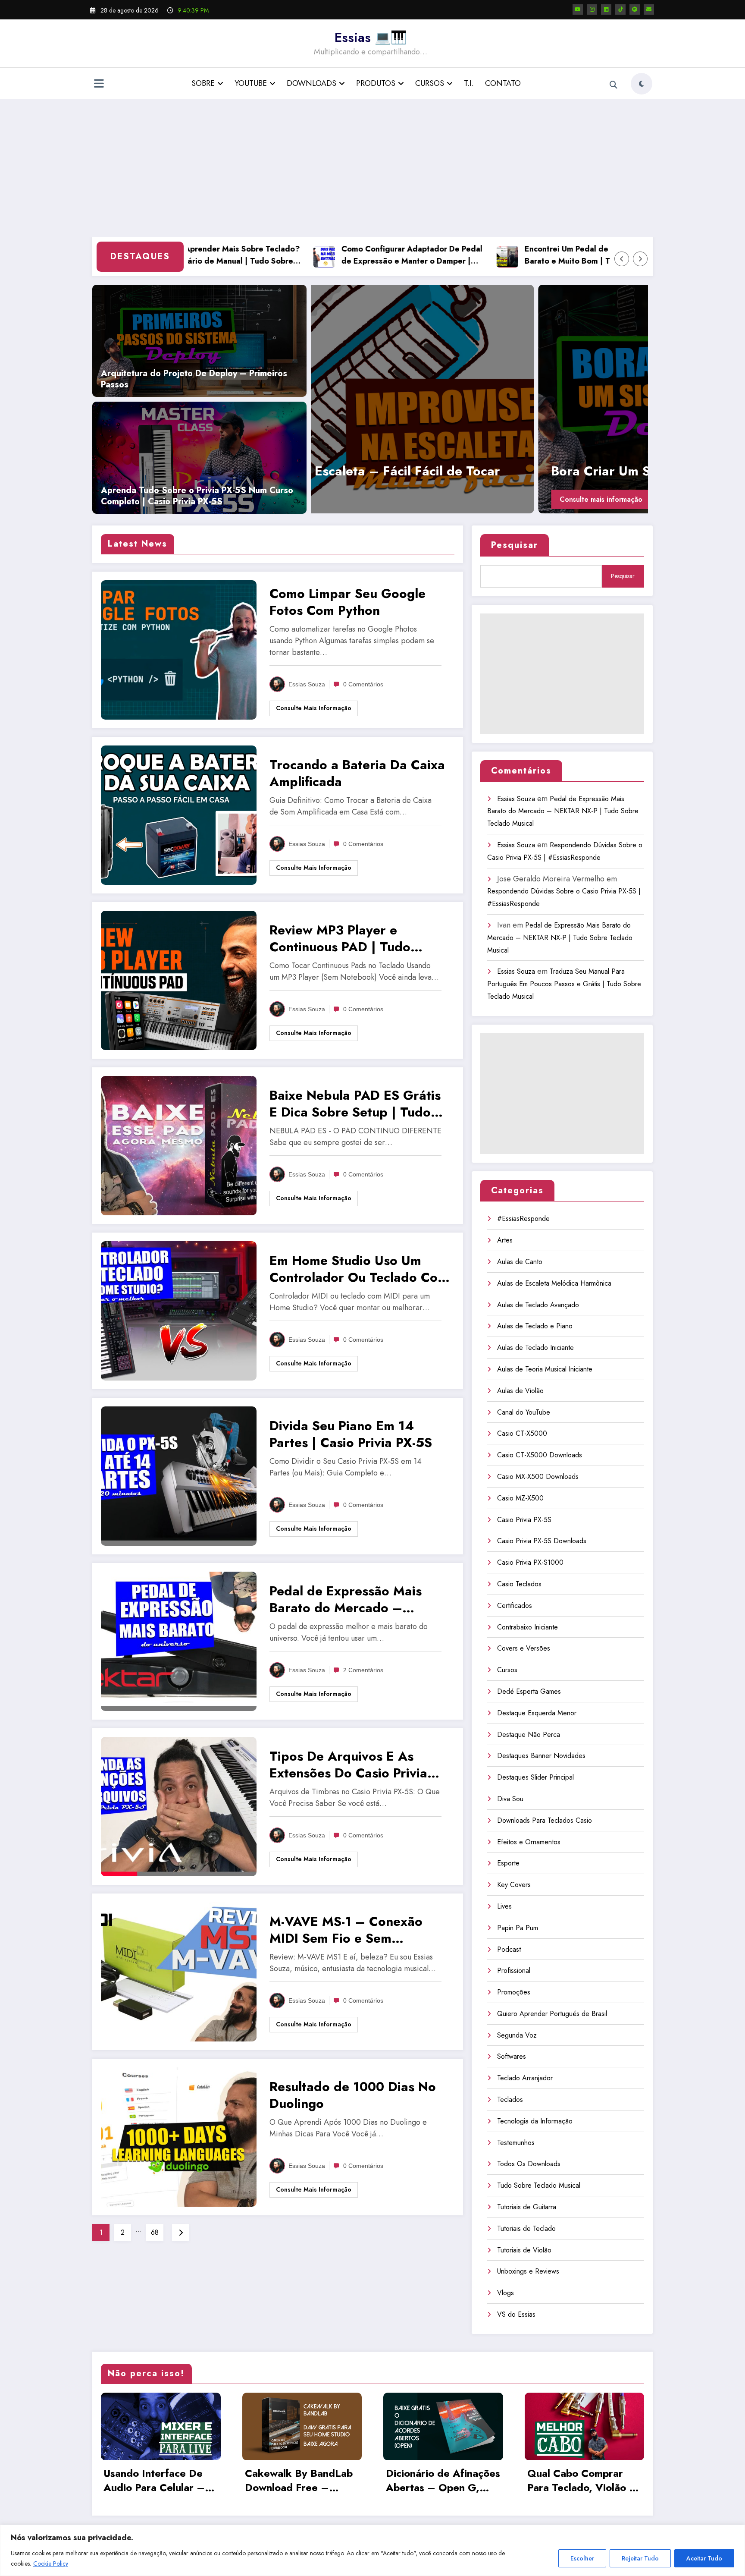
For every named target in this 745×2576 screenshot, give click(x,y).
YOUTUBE (251, 83)
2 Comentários (363, 1670)
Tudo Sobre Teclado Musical (539, 2185)
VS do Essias (516, 2314)
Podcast (509, 1949)
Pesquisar (515, 545)
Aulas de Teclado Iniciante (535, 1348)
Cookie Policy (51, 2563)
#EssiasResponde (523, 1219)
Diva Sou (510, 1799)
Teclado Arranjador (525, 2078)
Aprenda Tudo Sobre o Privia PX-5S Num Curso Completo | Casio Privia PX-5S (197, 496)
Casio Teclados (519, 1584)
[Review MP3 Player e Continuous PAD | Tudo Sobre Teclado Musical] (179, 980)
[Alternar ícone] (99, 85)
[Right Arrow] (640, 259)
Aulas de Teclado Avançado (538, 1305)
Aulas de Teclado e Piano (535, 1326)
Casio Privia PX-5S (524, 1520)
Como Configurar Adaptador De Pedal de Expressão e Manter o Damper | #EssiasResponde (352, 256)
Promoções (514, 1992)
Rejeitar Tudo (640, 2558)
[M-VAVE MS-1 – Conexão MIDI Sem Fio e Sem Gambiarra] (179, 1971)
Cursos (507, 1670)
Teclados (510, 2099)
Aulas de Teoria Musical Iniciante (545, 1369)
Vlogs (506, 2293)
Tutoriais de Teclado (526, 2228)
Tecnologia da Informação (535, 2121)
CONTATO (503, 83)
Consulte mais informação (383, 499)
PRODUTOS (376, 83)
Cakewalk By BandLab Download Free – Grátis (299, 2481)
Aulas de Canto (520, 1262)
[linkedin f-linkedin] (606, 9)
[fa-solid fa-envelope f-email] (649, 9)
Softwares (512, 2056)
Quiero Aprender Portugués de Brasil (552, 2014)
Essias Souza (307, 684)
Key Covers (514, 1885)
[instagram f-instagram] (592, 9)
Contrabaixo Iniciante (527, 1627)
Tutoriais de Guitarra (527, 2207)
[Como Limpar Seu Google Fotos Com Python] (179, 649)
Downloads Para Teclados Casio (545, 1820)
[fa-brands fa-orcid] (635, 9)
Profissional (514, 1971)
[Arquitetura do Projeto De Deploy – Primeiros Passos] (199, 340)
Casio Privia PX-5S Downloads (542, 1541)
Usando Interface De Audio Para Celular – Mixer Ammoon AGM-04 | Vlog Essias (155, 2481)
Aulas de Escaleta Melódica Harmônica (554, 1283)
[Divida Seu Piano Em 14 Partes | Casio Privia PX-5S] (179, 1475)
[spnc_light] (642, 84)
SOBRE (203, 83)
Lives (504, 1906)
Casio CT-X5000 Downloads (540, 1455)
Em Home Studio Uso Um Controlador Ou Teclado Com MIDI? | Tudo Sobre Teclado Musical (359, 1269)
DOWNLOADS (311, 83)
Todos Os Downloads (529, 2164)
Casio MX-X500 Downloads (538, 1477)
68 (155, 2232)
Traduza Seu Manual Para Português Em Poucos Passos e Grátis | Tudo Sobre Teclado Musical (564, 984)
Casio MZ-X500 (520, 1498)
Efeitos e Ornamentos (529, 1842)
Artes (505, 1240)
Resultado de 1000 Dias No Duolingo (353, 2095)
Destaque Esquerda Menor (537, 1713)
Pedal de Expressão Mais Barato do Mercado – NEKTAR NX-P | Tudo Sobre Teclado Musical (354, 1599)
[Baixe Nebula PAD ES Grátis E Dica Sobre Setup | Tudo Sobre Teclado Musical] (179, 1145)
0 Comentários (363, 684)
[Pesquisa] (614, 85)
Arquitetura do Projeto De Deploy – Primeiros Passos (194, 379)
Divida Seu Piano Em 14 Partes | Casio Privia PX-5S (351, 1434)
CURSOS (430, 83)
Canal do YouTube (524, 1412)
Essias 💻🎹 (371, 37)
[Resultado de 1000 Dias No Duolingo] (179, 2136)
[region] (372, 2550)
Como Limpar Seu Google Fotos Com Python (347, 602)
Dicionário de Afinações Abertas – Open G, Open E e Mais (443, 2481)
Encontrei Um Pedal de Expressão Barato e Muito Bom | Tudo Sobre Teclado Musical (527, 256)
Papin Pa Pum (518, 1928)
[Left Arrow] (622, 259)
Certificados (515, 1606)
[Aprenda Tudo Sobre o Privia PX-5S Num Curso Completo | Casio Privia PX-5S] (199, 457)
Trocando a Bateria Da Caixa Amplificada (459, 471)
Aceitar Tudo (704, 2558)
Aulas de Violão (520, 1391)
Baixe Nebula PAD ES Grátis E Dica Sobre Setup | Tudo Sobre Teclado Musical (355, 1104)
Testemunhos (516, 2143)
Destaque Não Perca (529, 1735)
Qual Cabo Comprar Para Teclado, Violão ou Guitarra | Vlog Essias (584, 2481)
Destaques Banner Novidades (541, 1756)
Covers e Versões (524, 1648)
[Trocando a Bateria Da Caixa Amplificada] (489, 399)
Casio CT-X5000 (522, 1433)
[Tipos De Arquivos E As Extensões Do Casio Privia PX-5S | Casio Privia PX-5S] (179, 1806)
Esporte (508, 1863)
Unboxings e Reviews (528, 2271)
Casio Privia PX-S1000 (530, 1562)
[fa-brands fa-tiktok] (620, 9)
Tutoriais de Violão (524, 2250)
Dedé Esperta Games (529, 1691)
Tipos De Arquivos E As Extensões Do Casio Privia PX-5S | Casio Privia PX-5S (350, 1765)
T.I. (469, 83)
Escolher (582, 2558)
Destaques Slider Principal (535, 1777)
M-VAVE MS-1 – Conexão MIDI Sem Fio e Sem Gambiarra (346, 1930)
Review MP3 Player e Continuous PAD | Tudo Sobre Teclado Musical (340, 938)
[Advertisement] (372, 168)
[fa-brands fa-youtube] (578, 9)
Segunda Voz (517, 2035)
